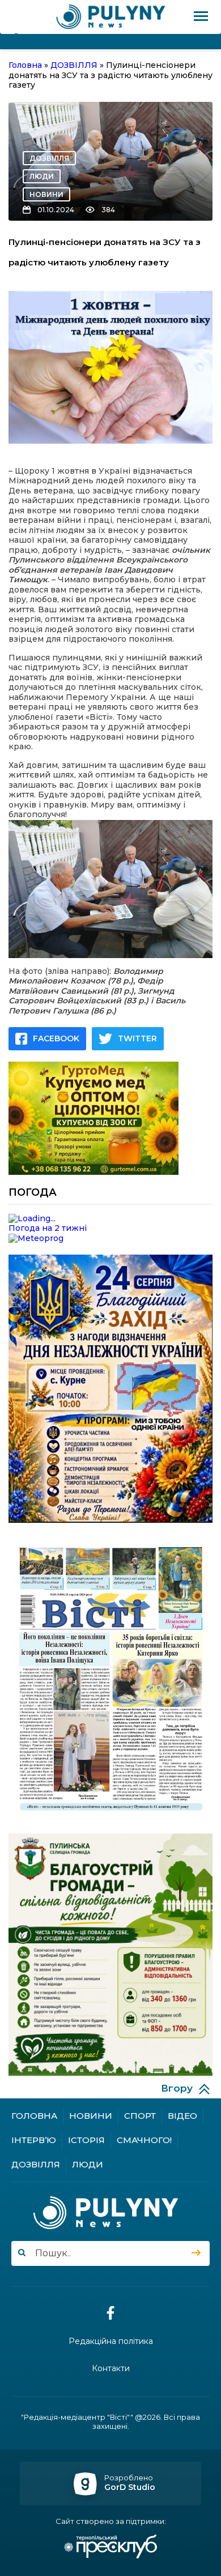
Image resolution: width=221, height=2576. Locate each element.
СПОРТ (140, 2116)
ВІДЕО (182, 2116)
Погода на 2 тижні (48, 1228)
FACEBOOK (56, 1038)
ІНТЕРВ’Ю (34, 2140)
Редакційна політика (111, 2341)
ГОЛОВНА (34, 2116)
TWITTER (137, 1038)
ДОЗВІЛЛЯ (49, 158)
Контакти (111, 2369)
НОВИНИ (46, 194)
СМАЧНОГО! (144, 2140)
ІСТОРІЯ (86, 2140)
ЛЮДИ (42, 176)
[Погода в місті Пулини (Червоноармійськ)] (110, 1219)
